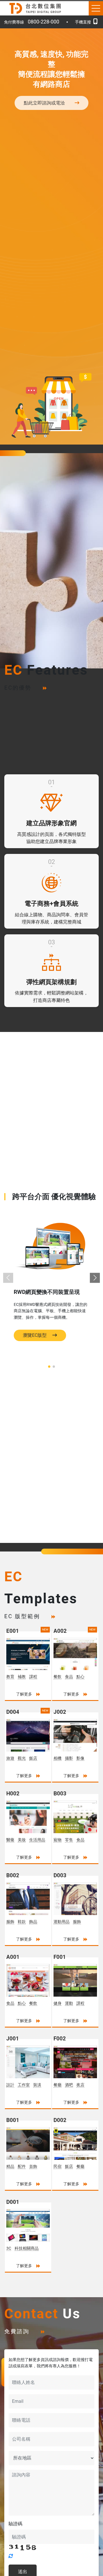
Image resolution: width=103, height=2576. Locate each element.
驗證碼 (15, 2524)
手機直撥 (83, 22)
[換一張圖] (11, 2556)
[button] (95, 1278)
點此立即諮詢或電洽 (44, 103)
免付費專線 (32, 22)
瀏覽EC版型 (35, 1335)
